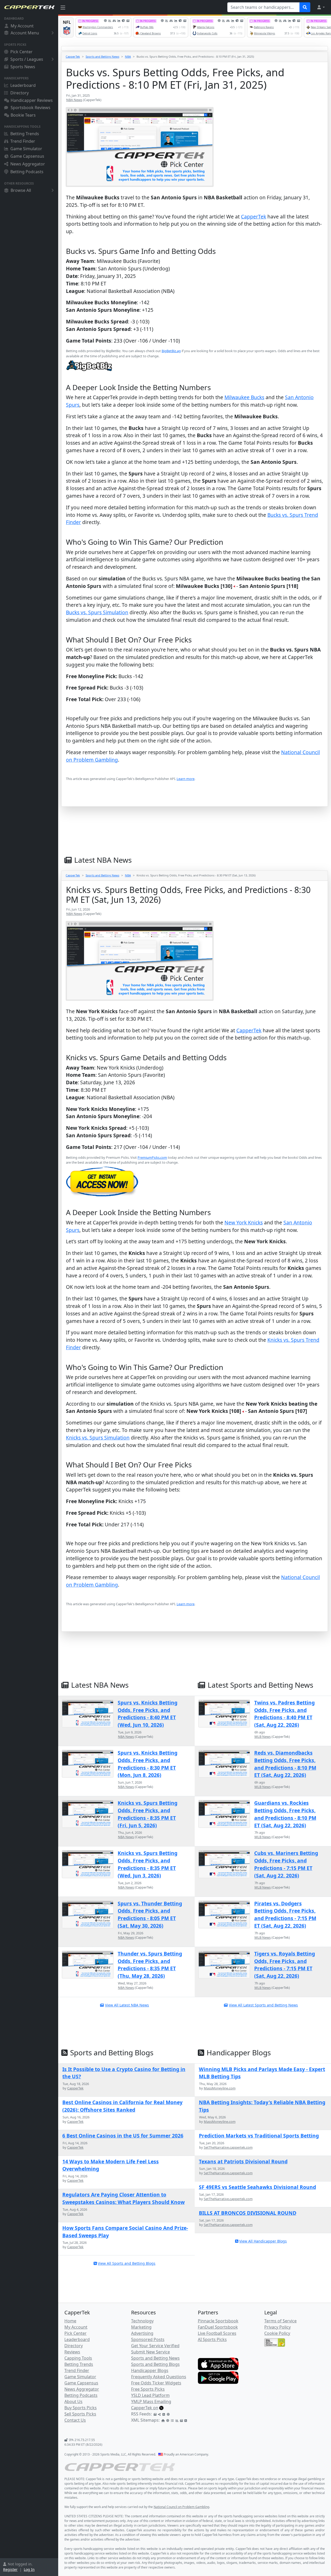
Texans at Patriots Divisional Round (243, 2161)
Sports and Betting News (102, 56)
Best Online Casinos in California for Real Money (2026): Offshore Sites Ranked (122, 2106)
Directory (20, 93)
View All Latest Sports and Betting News (263, 2005)
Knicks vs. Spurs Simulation (98, 1438)
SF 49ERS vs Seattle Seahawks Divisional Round (257, 2187)
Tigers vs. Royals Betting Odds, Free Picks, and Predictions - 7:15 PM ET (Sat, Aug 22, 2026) (285, 1965)
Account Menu (25, 33)
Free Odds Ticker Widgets (156, 2383)
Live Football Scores (217, 2333)
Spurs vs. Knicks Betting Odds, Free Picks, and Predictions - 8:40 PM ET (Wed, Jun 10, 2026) (148, 1714)
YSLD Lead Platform (150, 2395)
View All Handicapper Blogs (263, 2241)
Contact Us (75, 2420)
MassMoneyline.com (220, 2088)
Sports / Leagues (27, 59)
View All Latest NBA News (127, 2005)
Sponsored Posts (148, 2339)
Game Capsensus (27, 156)
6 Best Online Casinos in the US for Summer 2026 (123, 2136)
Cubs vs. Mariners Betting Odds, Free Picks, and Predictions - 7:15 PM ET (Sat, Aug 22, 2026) (286, 1864)
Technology (142, 2321)
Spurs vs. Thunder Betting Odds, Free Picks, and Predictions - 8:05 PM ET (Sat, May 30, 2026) (150, 1915)
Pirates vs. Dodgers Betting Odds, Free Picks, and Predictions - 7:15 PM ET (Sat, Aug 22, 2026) (285, 1915)
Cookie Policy (277, 2333)
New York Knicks (244, 1222)
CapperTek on (145, 2408)
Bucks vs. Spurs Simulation (97, 612)
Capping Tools (78, 2358)
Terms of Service (280, 2321)
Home (70, 2321)
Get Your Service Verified (155, 2346)
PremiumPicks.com (152, 1157)
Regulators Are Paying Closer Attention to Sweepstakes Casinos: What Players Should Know (123, 2198)
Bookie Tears (23, 115)
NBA (128, 56)
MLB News (263, 1737)
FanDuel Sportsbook (218, 2327)
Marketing (141, 2327)
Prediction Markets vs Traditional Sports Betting (259, 2136)
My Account (22, 26)
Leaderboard (23, 85)
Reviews (72, 2352)
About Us (73, 2401)
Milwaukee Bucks (244, 397)
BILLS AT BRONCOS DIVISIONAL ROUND (248, 2213)
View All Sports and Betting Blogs (127, 2263)
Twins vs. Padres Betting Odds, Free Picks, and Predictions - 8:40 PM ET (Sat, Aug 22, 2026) (284, 1714)
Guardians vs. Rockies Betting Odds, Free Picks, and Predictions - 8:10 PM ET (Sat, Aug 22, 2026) (285, 1814)
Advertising (142, 2333)
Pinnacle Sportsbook (218, 2321)
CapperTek (73, 56)
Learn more (186, 779)
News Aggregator (28, 164)
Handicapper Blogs (150, 2370)
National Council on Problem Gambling (181, 2507)
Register (10, 2569)
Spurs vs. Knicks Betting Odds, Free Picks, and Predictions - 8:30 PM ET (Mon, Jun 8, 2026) (148, 1764)
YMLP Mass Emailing (151, 2401)
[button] (321, 7)
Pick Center (21, 52)
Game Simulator (26, 149)
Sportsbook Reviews (31, 108)
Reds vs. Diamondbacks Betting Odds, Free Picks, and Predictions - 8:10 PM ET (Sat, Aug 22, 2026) (285, 1764)
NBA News (74, 100)
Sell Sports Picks (80, 2414)
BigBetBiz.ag (171, 351)
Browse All (21, 190)
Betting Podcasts (27, 172)
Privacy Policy (277, 2327)
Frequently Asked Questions (159, 2377)
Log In (29, 2569)
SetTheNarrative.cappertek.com (228, 2147)
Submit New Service (151, 2352)
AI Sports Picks (212, 2339)
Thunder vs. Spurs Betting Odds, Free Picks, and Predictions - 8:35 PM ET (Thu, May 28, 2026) (150, 1965)
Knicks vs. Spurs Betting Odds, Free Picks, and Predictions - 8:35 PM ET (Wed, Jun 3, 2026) (148, 1864)
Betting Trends (25, 134)
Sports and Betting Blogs (155, 2364)
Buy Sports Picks (81, 2408)
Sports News (23, 67)
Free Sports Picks (148, 2389)
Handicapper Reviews (32, 100)
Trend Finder (23, 141)
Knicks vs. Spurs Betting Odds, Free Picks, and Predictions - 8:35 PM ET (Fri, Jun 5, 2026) (148, 1814)
